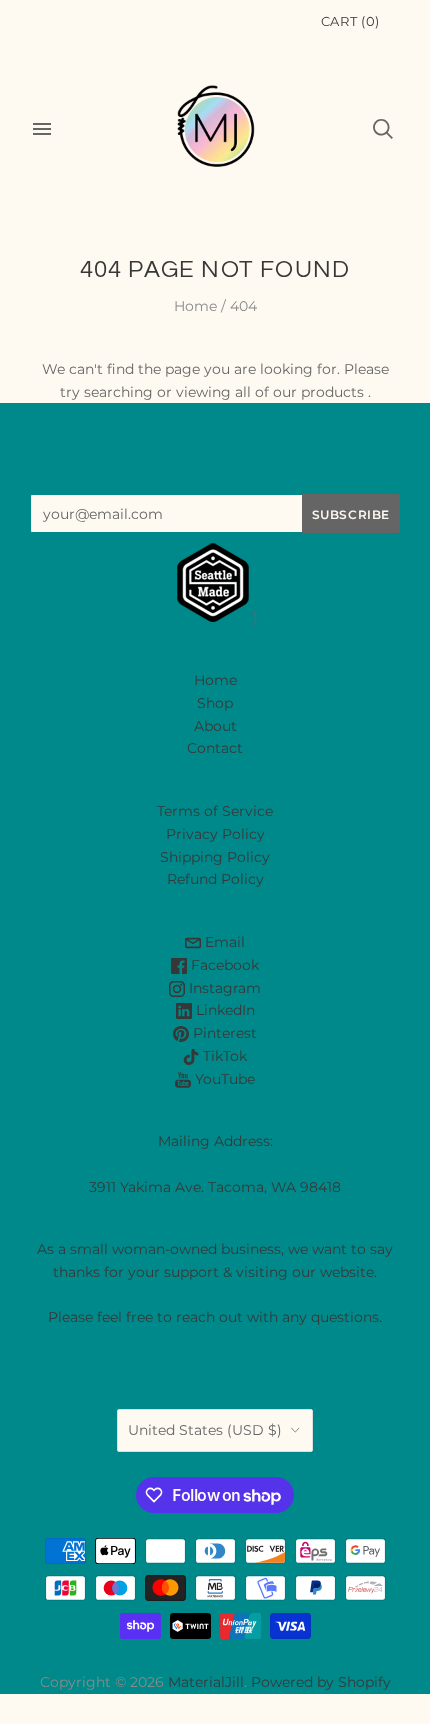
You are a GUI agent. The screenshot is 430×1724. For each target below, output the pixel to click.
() (350, 21)
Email (223, 942)
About (215, 726)
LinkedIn (223, 1010)
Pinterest (223, 1033)
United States (205, 1430)
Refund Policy (215, 879)
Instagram (223, 988)
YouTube (223, 1079)
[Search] (383, 129)
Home (195, 306)
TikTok (223, 1056)
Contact (215, 748)
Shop (215, 703)
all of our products (299, 392)
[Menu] (42, 129)
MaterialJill (206, 1682)
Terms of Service (215, 811)
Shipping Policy (215, 857)
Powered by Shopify (321, 1682)
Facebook (223, 965)
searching (118, 392)
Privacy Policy (215, 834)
